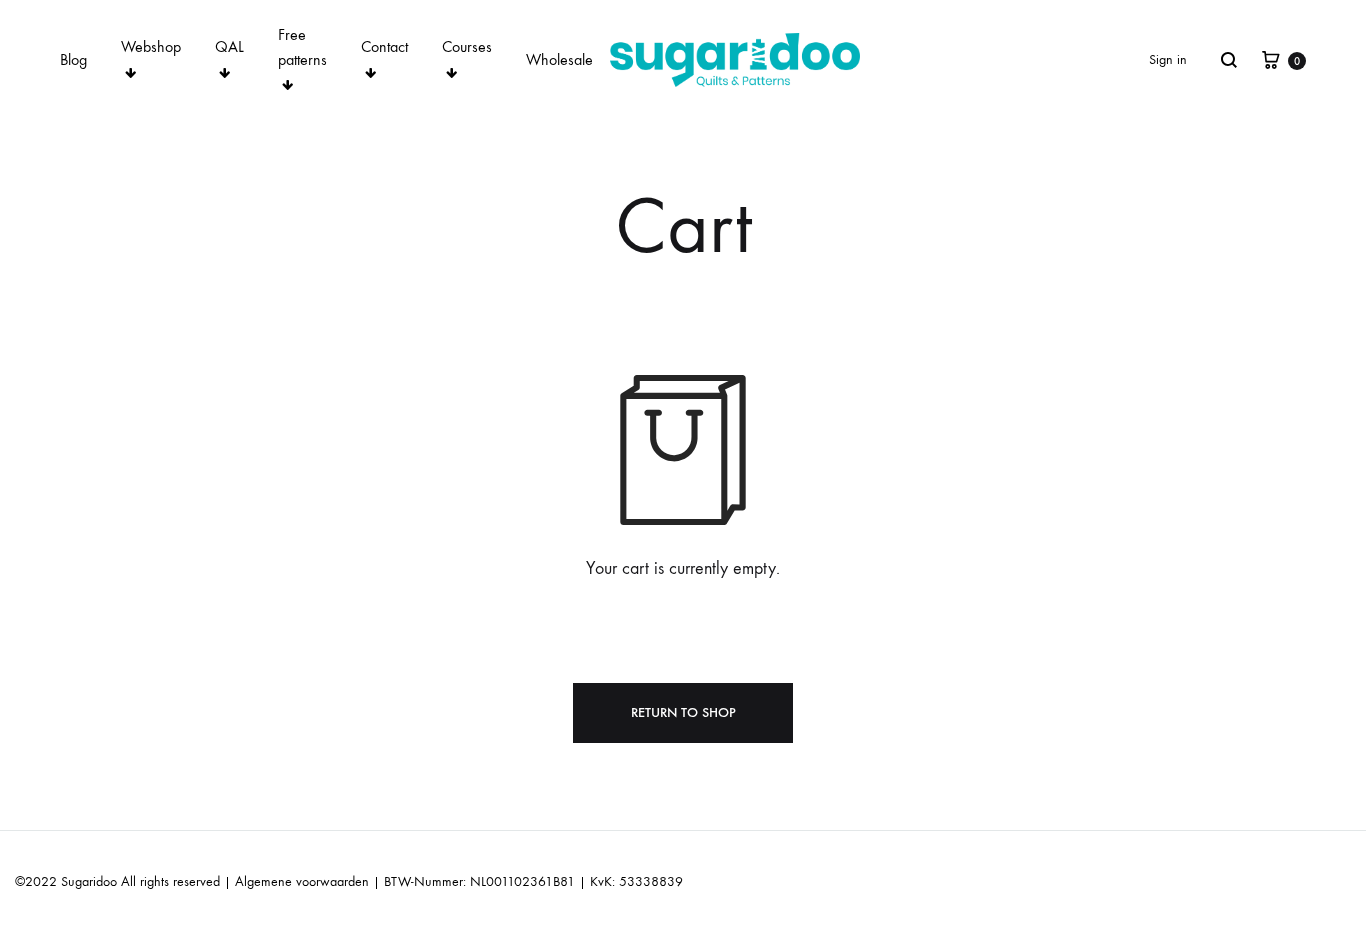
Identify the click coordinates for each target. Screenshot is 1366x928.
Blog (73, 59)
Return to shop (683, 712)
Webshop (151, 46)
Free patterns (302, 47)
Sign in (1168, 59)
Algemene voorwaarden (302, 881)
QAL (229, 46)
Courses (467, 46)
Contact (384, 46)
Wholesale (559, 59)
